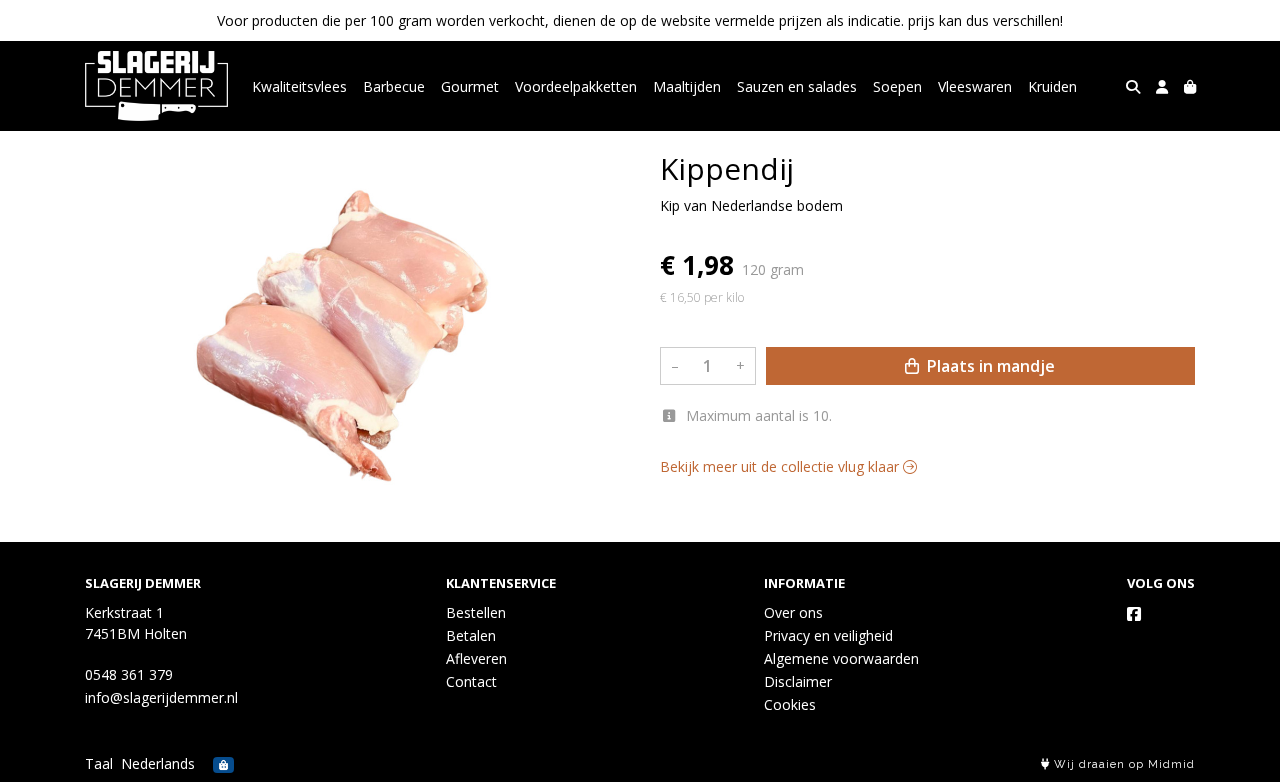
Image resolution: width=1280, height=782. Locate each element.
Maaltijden (687, 86)
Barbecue (394, 86)
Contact (471, 681)
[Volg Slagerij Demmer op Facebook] (1134, 614)
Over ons (793, 612)
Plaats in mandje (989, 366)
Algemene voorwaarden (841, 658)
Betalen (471, 635)
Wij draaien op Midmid (1122, 764)
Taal (99, 763)
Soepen (897, 86)
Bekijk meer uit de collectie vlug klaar (781, 466)
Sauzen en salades (797, 86)
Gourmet (470, 86)
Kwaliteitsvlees (299, 86)
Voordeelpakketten (576, 86)
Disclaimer (798, 681)
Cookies (790, 704)
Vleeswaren (975, 86)
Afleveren (476, 658)
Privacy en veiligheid (828, 635)
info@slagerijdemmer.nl (161, 697)
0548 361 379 (129, 674)
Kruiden (1052, 86)
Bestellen (476, 612)
